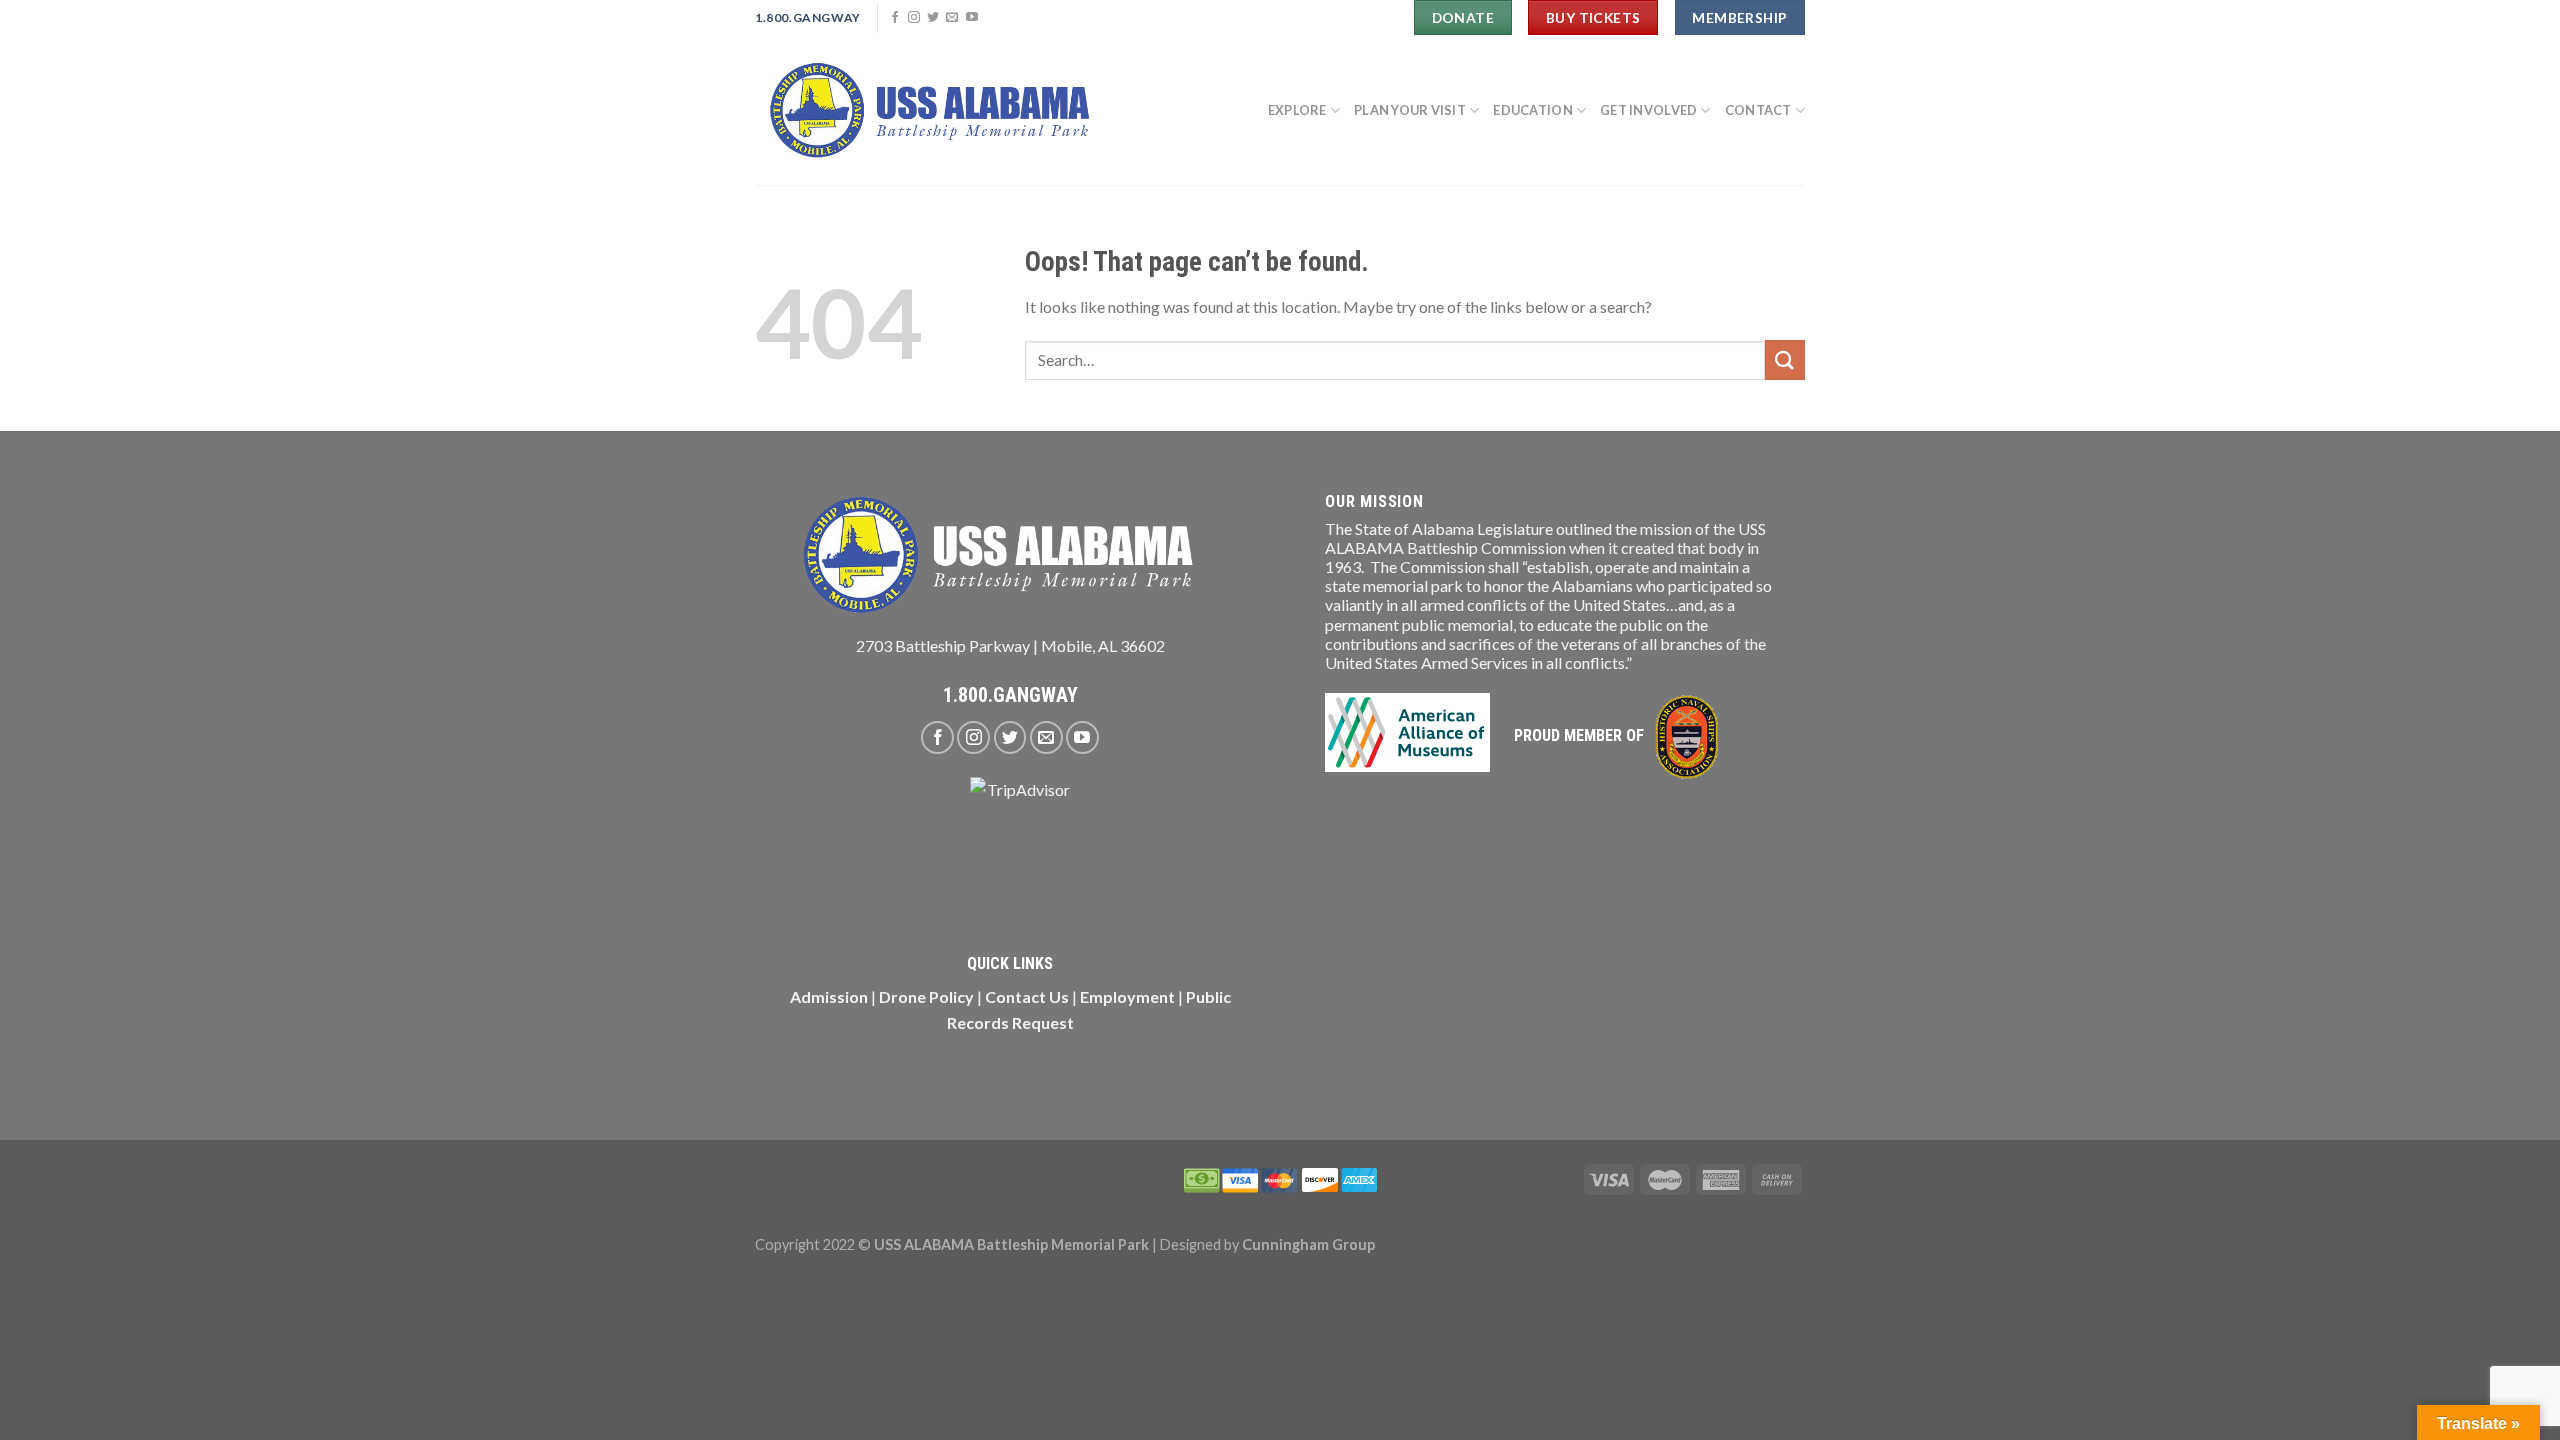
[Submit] (1785, 359)
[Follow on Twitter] (933, 18)
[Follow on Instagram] (914, 18)
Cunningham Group (1308, 1244)
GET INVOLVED (1648, 110)
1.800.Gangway (808, 17)
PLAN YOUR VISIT (1410, 110)
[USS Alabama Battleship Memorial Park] (939, 110)
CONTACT (1758, 110)
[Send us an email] (952, 18)
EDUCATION (1532, 110)
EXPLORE (1297, 110)
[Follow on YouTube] (972, 18)
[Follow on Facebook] (895, 18)
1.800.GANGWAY (1010, 695)
